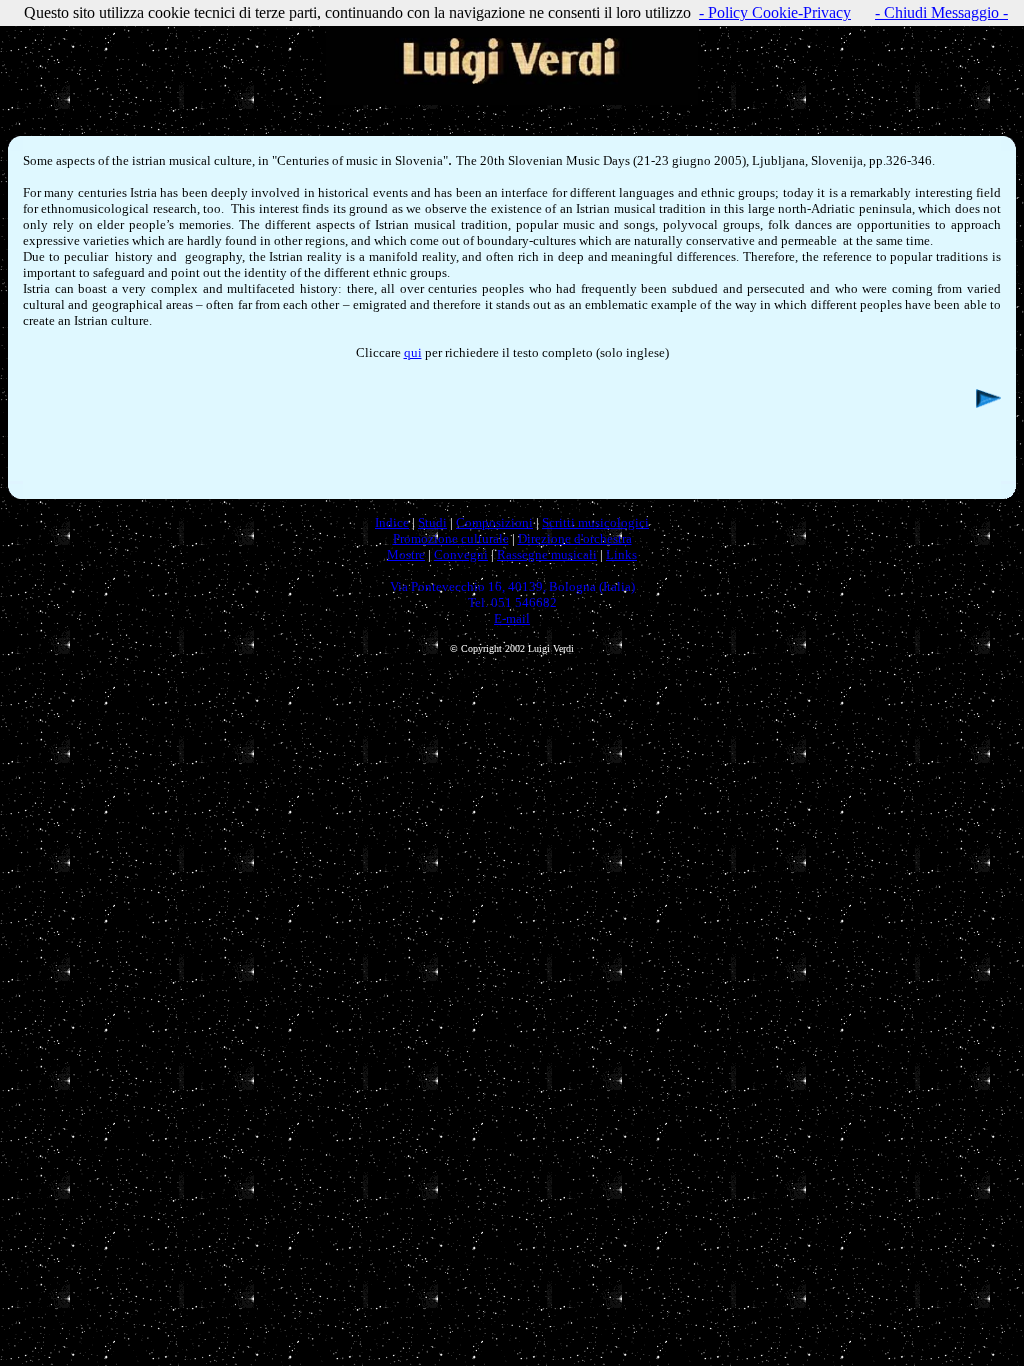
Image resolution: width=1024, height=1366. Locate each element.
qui (413, 352)
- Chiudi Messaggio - (941, 12)
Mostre (406, 554)
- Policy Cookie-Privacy (775, 12)
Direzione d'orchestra (575, 538)
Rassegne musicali (547, 554)
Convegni (461, 554)
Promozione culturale (451, 538)
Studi (432, 522)
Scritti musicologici (595, 522)
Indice (392, 522)
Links (621, 554)
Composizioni (494, 522)
